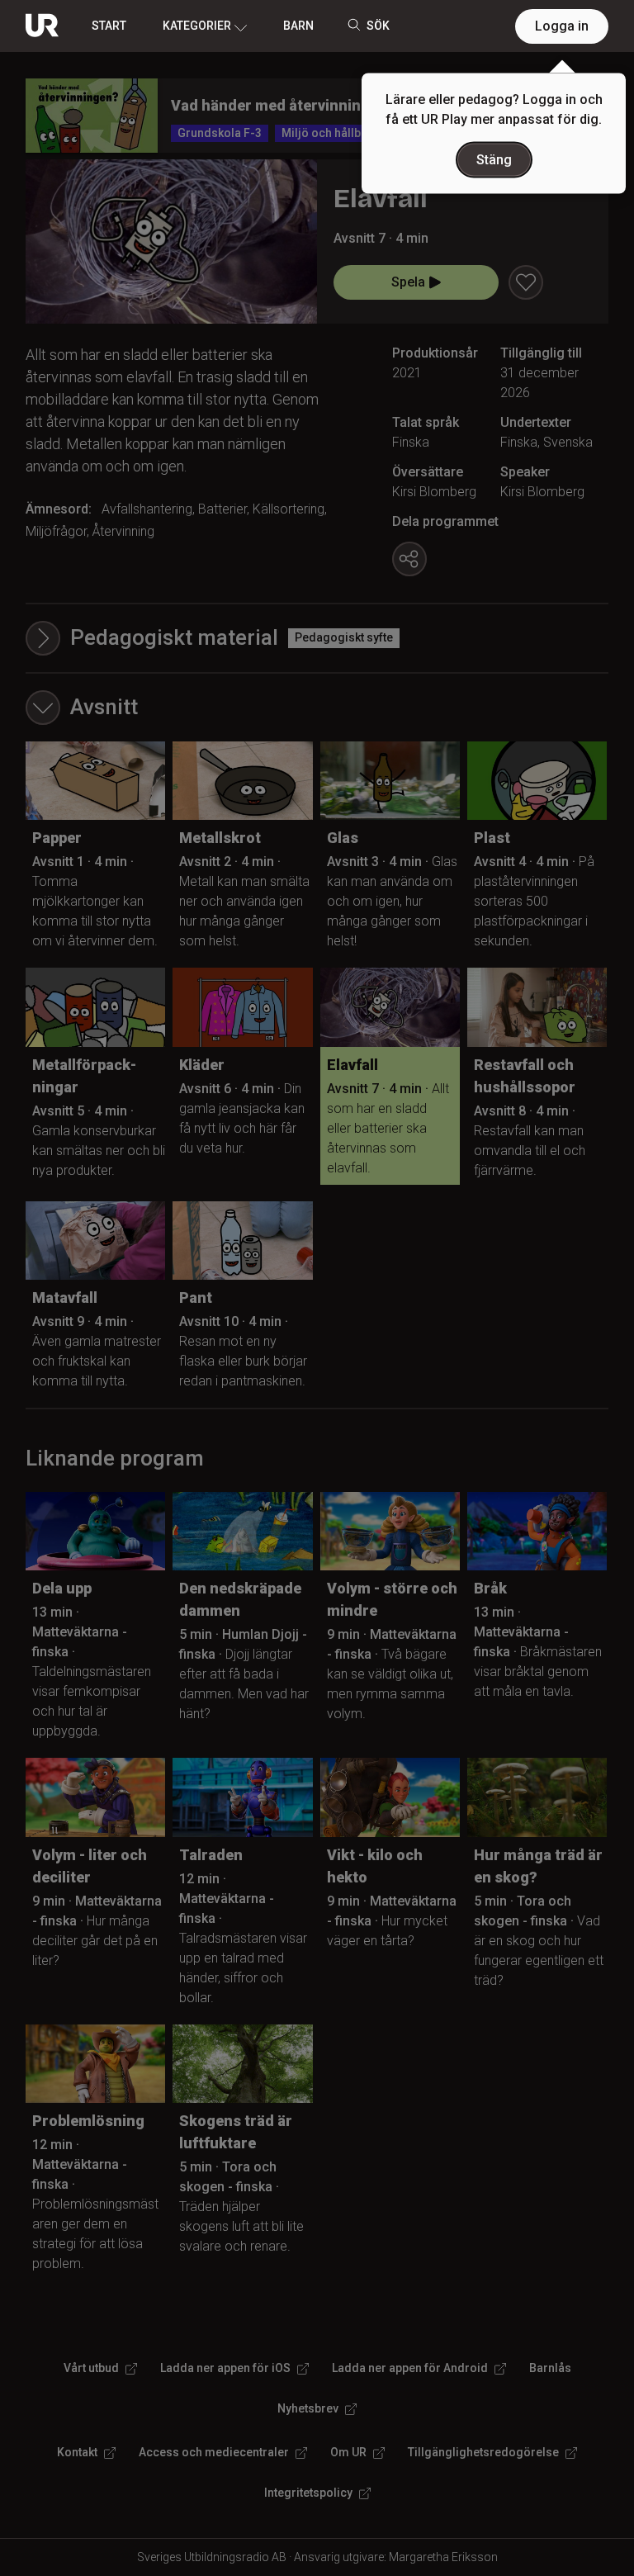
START (109, 26)
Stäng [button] (494, 160)
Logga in (562, 26)
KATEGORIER (197, 26)
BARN (298, 26)
